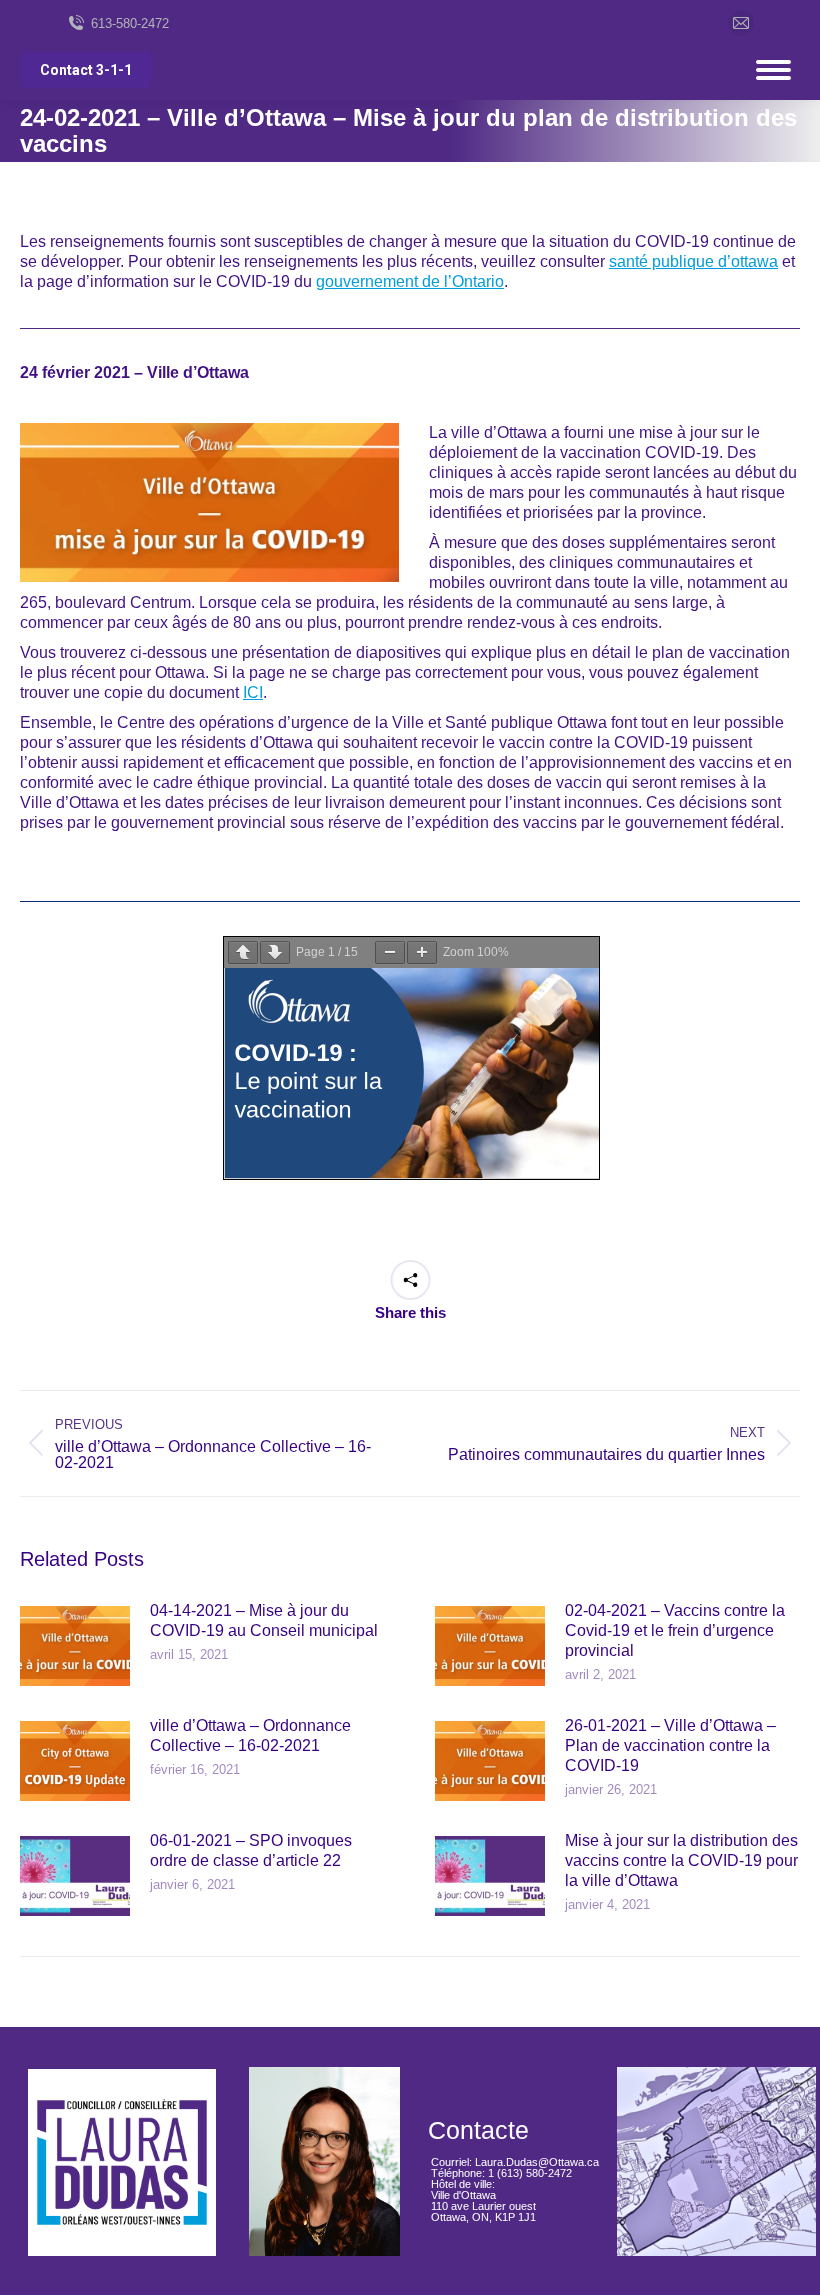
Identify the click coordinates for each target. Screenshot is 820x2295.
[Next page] (275, 952)
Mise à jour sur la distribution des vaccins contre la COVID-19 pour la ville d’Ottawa (681, 1860)
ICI (253, 692)
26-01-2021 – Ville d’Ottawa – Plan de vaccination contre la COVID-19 (670, 1745)
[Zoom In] (422, 952)
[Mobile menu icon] (773, 70)
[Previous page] (243, 952)
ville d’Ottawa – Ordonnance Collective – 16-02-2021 (250, 1735)
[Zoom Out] (390, 952)
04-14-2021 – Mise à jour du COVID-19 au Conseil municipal (264, 1620)
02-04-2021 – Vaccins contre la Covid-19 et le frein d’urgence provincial (675, 1630)
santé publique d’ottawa (693, 261)
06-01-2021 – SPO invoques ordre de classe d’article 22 (251, 1850)
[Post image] (75, 1646)
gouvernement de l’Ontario (410, 281)
